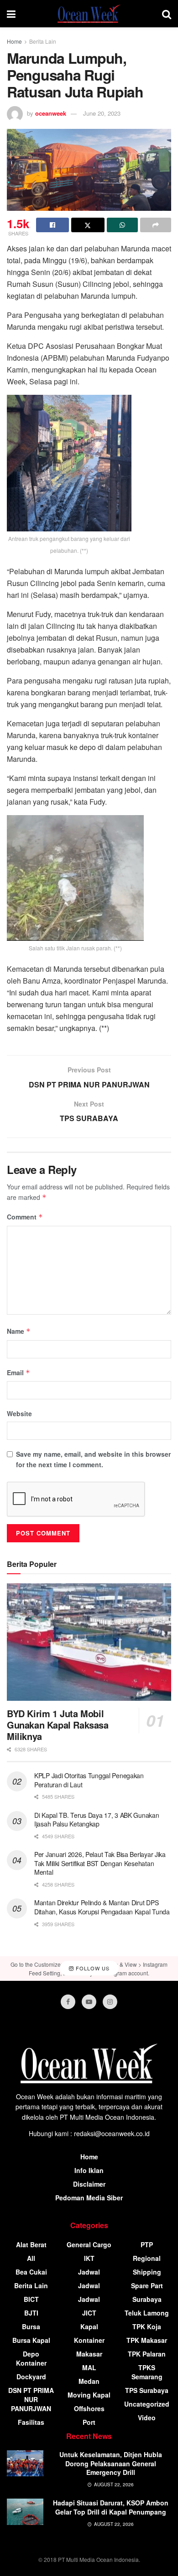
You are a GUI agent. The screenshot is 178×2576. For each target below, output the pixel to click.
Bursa (31, 2326)
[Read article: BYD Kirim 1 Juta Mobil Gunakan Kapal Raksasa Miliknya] (89, 1642)
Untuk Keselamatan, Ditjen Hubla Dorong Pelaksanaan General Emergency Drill (111, 2463)
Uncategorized (147, 2404)
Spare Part (147, 2285)
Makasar (89, 2354)
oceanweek (51, 113)
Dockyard (31, 2377)
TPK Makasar (147, 2340)
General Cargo (89, 2244)
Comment (25, 1217)
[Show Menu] (11, 14)
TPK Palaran (147, 2354)
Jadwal (89, 2272)
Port (89, 2422)
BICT (31, 2299)
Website (19, 1413)
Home (14, 41)
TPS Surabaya (147, 2390)
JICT (89, 2313)
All (31, 2258)
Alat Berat (31, 2244)
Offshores (89, 2408)
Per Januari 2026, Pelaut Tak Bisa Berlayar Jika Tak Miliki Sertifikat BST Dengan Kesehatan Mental (100, 1863)
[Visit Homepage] (89, 14)
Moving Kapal (89, 2395)
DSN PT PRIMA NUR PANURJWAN (31, 2399)
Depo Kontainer (31, 2358)
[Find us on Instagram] (110, 2002)
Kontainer (89, 2340)
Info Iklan (89, 2170)
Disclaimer (89, 2184)
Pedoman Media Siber (89, 2198)
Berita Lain (43, 41)
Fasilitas (31, 2422)
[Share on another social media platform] (156, 225)
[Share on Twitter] (88, 225)
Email (18, 1372)
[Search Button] (167, 14)
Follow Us (92, 1969)
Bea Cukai (31, 2272)
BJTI (31, 2313)
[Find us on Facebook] (68, 2002)
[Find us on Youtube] (89, 2002)
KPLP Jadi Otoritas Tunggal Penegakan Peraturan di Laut (89, 1780)
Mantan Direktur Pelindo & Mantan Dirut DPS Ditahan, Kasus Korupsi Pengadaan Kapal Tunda (102, 1907)
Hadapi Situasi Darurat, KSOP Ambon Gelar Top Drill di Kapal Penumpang (111, 2507)
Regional (147, 2258)
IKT (89, 2258)
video (147, 2418)
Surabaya (147, 2299)
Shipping (147, 2272)
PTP (147, 2244)
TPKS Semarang (147, 2372)
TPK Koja (147, 2326)
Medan (89, 2381)
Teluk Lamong (147, 2313)
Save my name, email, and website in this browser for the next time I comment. (93, 1459)
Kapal (89, 2326)
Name (19, 1331)
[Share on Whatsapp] (122, 225)
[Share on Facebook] (52, 225)
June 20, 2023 (102, 113)
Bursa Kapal (31, 2340)
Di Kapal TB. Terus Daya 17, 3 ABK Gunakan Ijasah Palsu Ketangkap (97, 1820)
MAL (89, 2367)
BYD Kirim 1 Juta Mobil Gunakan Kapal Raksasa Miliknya (58, 1725)
